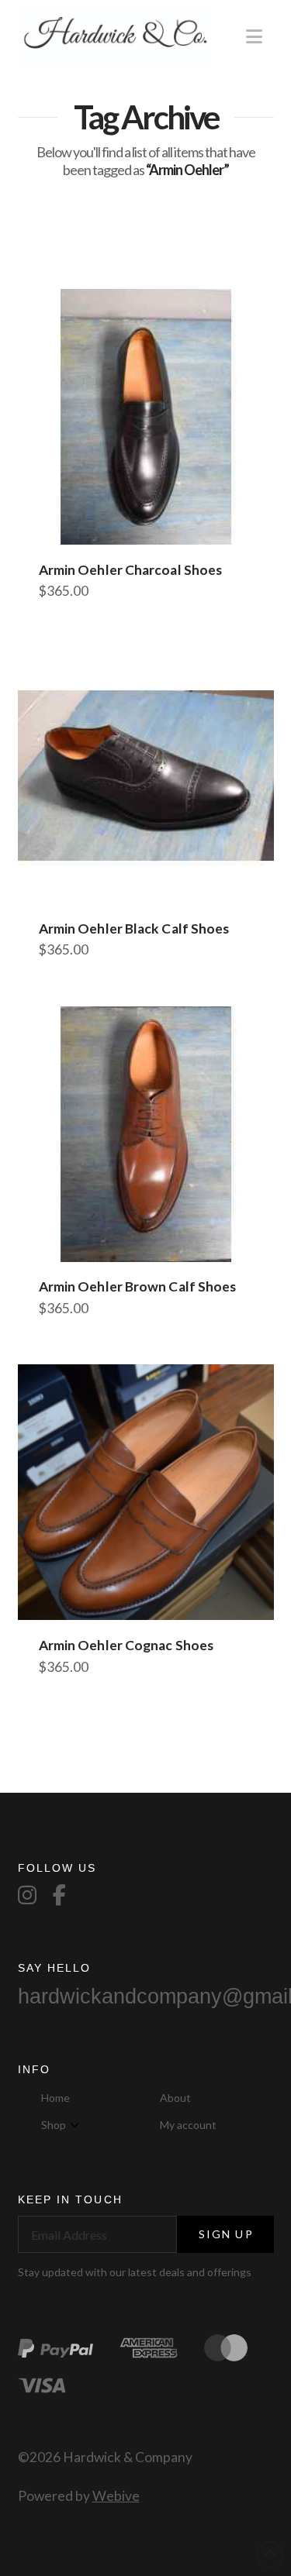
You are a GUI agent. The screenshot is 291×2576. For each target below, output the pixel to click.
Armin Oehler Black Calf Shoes (134, 929)
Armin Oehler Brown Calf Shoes (138, 1286)
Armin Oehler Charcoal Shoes (130, 570)
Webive (116, 2496)
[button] (254, 36)
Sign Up (226, 2234)
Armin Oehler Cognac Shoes (126, 1645)
